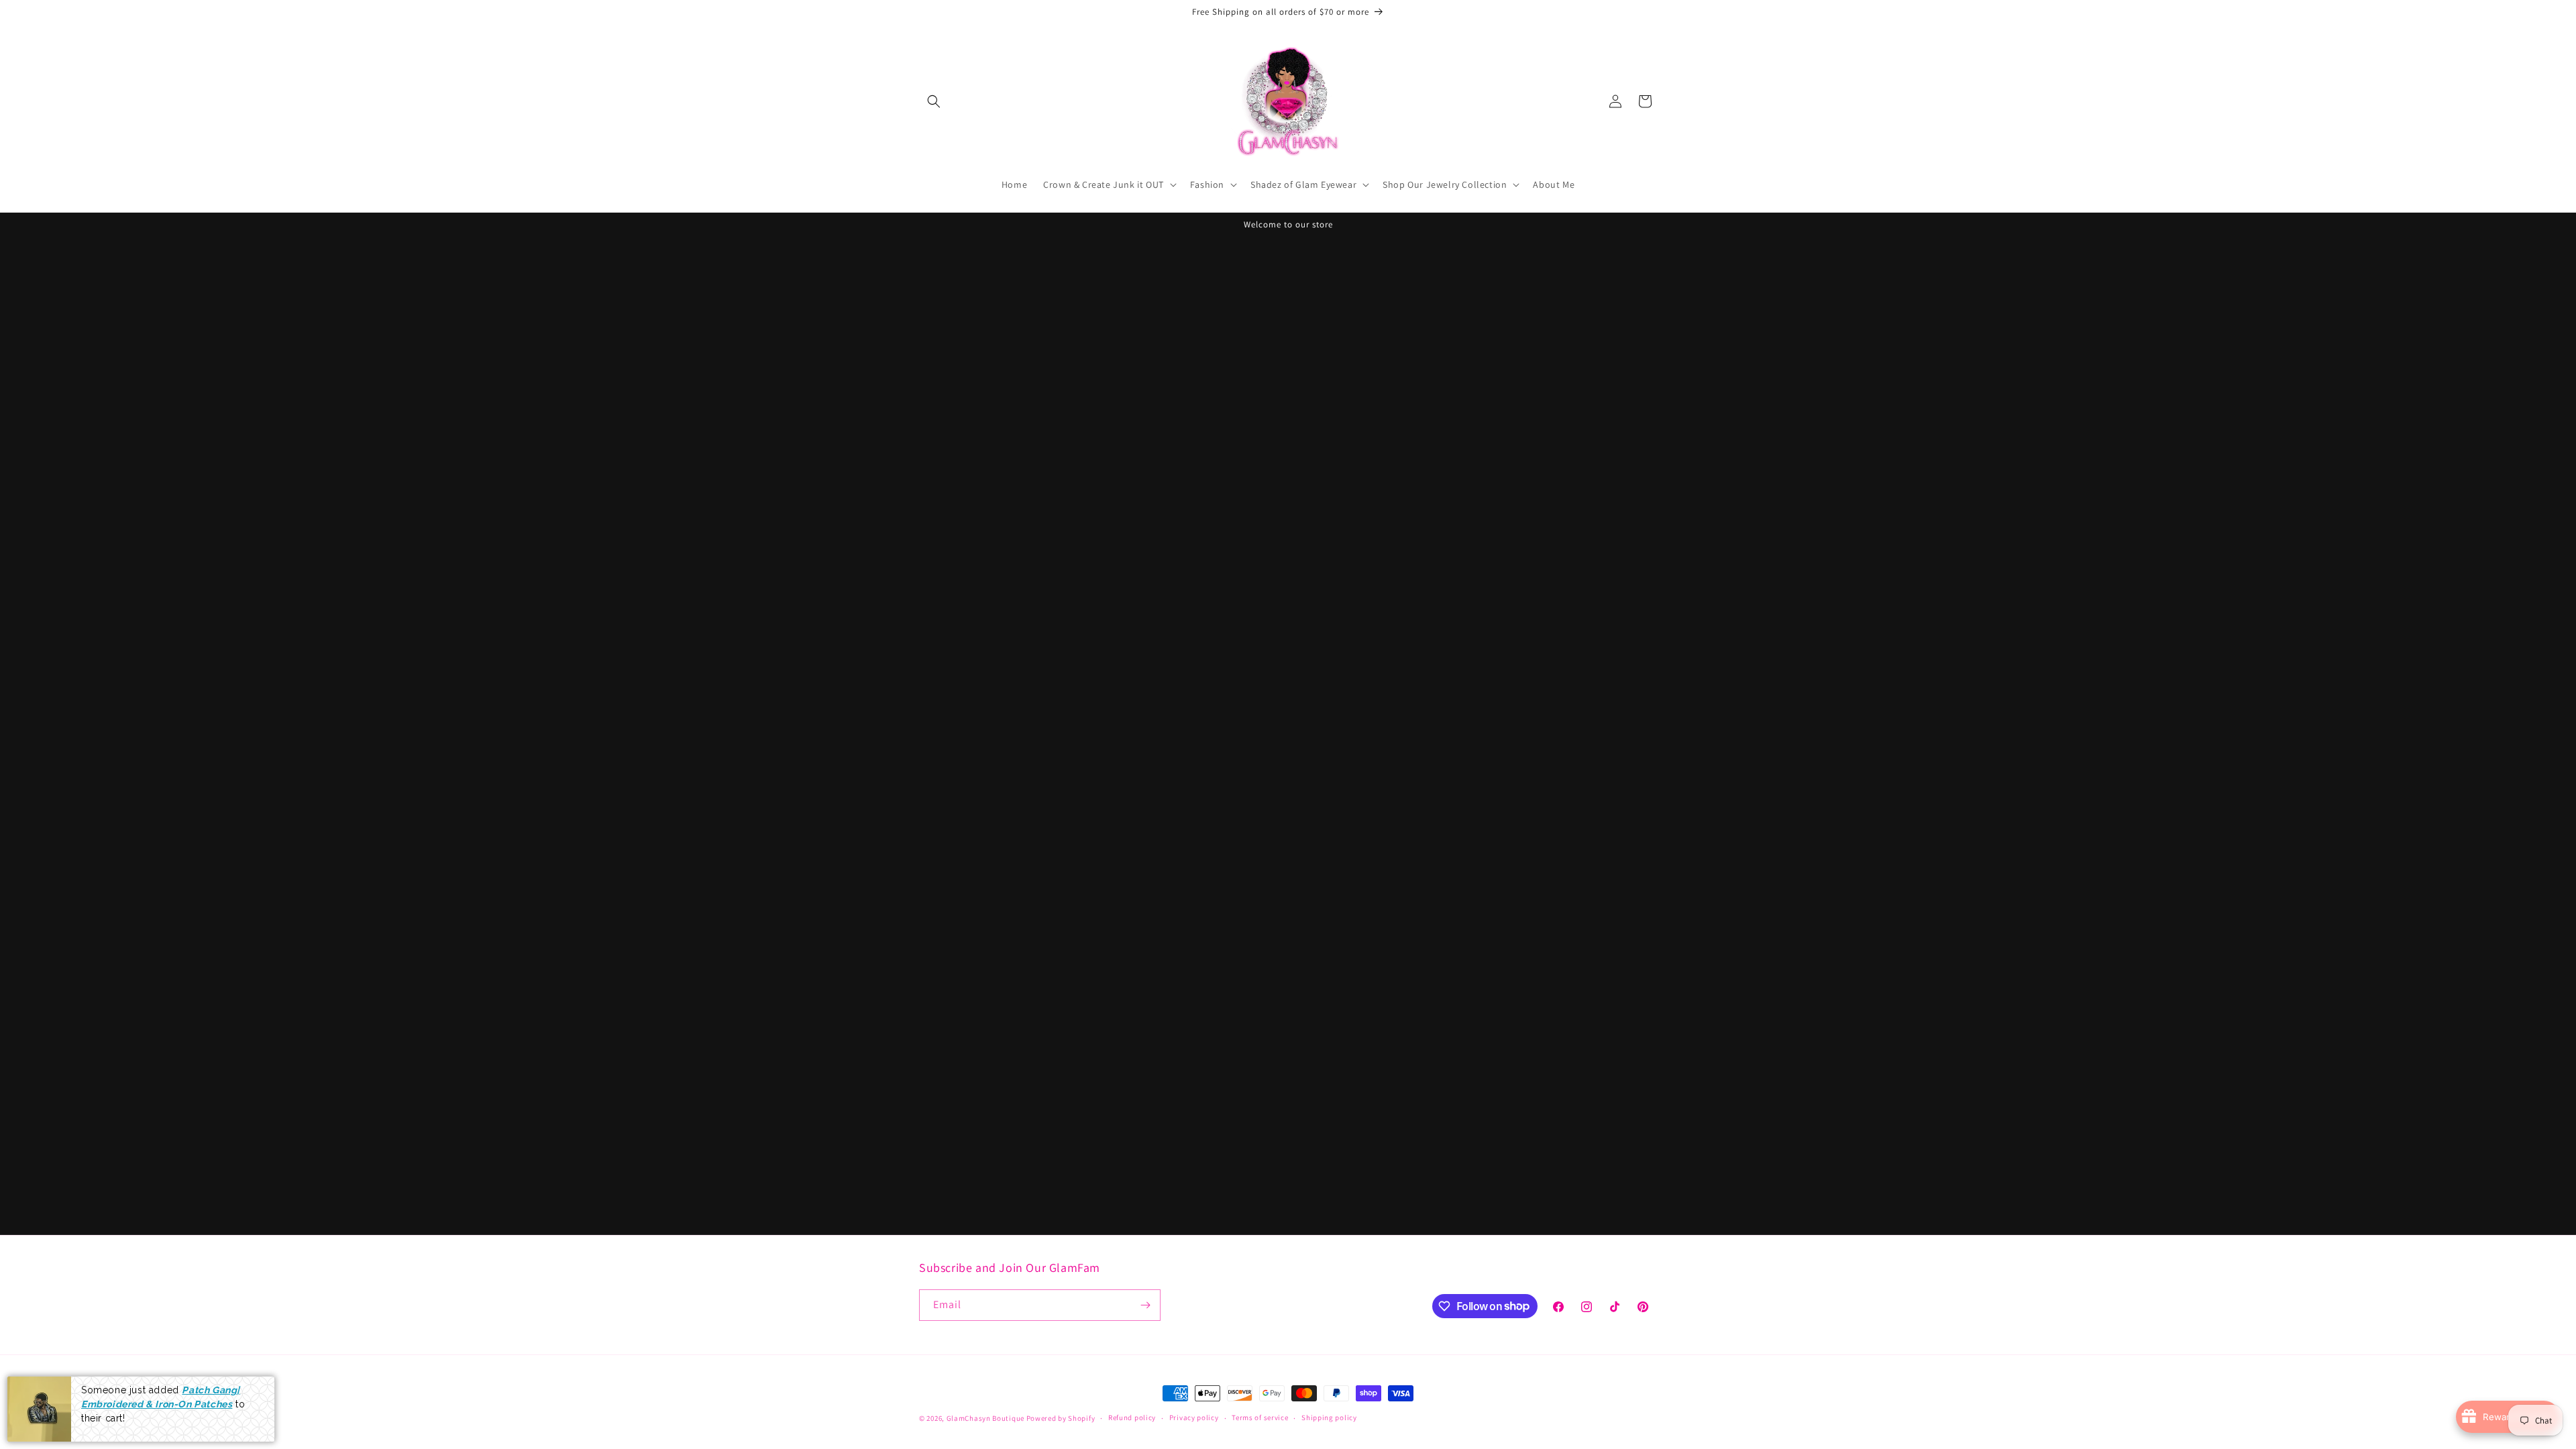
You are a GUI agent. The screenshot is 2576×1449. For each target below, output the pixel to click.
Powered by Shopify (1061, 1418)
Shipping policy (1329, 1417)
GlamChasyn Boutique (985, 1418)
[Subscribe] (1145, 1305)
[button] (934, 101)
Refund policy (1132, 1417)
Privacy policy (1194, 1417)
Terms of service (1260, 1417)
